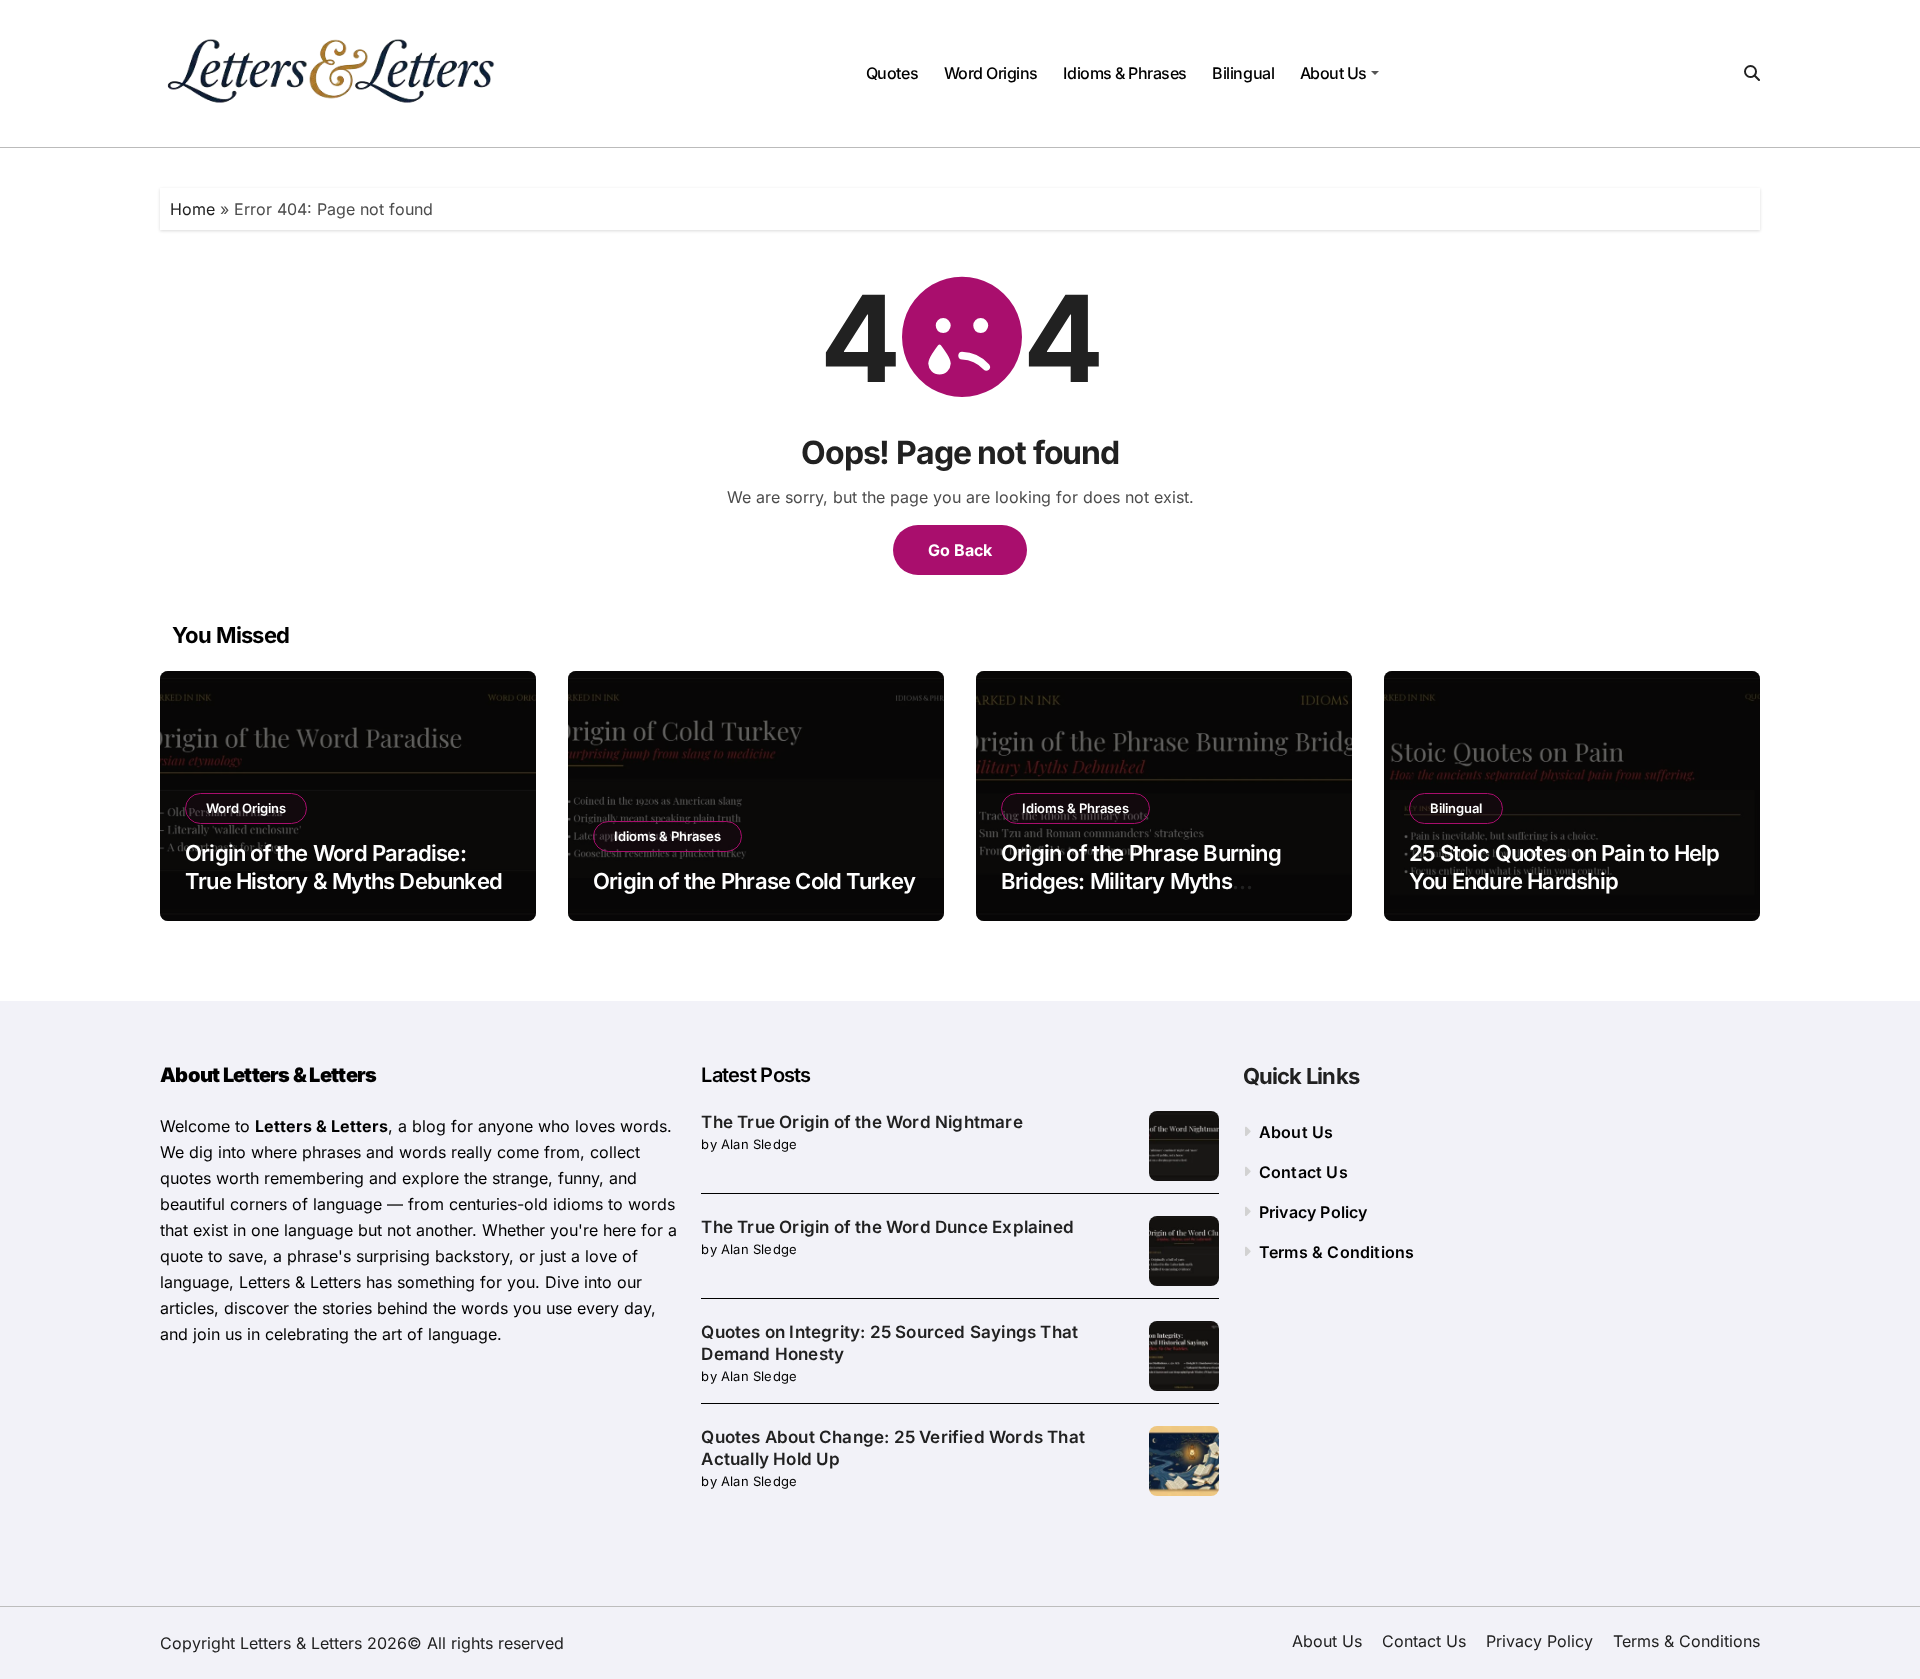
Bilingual (1243, 73)
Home (192, 209)
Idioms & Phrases (1124, 73)
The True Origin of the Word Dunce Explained (887, 1227)
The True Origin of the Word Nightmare (861, 1122)
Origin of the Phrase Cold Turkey (754, 881)
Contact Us (1303, 1172)
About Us (1333, 73)
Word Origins (991, 73)
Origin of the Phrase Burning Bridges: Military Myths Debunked (1141, 881)
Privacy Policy (1313, 1212)
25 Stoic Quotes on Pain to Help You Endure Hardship (1564, 867)
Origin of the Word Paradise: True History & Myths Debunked (343, 867)
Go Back (960, 550)
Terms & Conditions (1337, 1252)
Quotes (892, 73)
